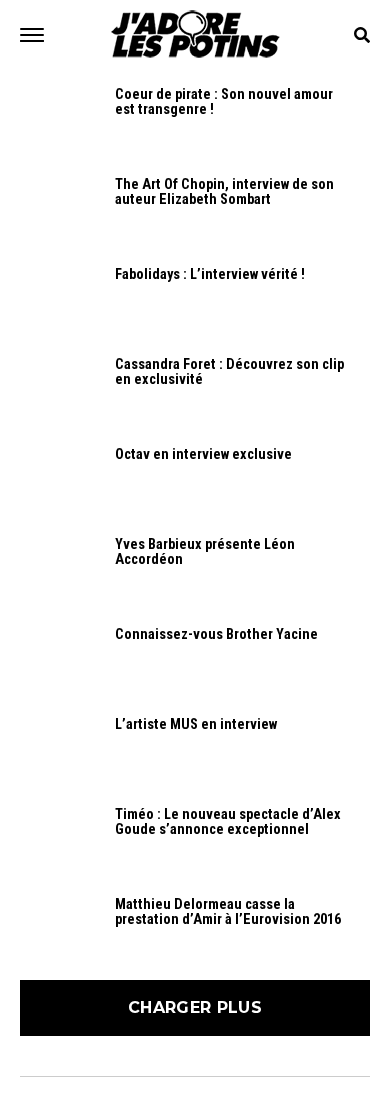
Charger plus (195, 1007)
